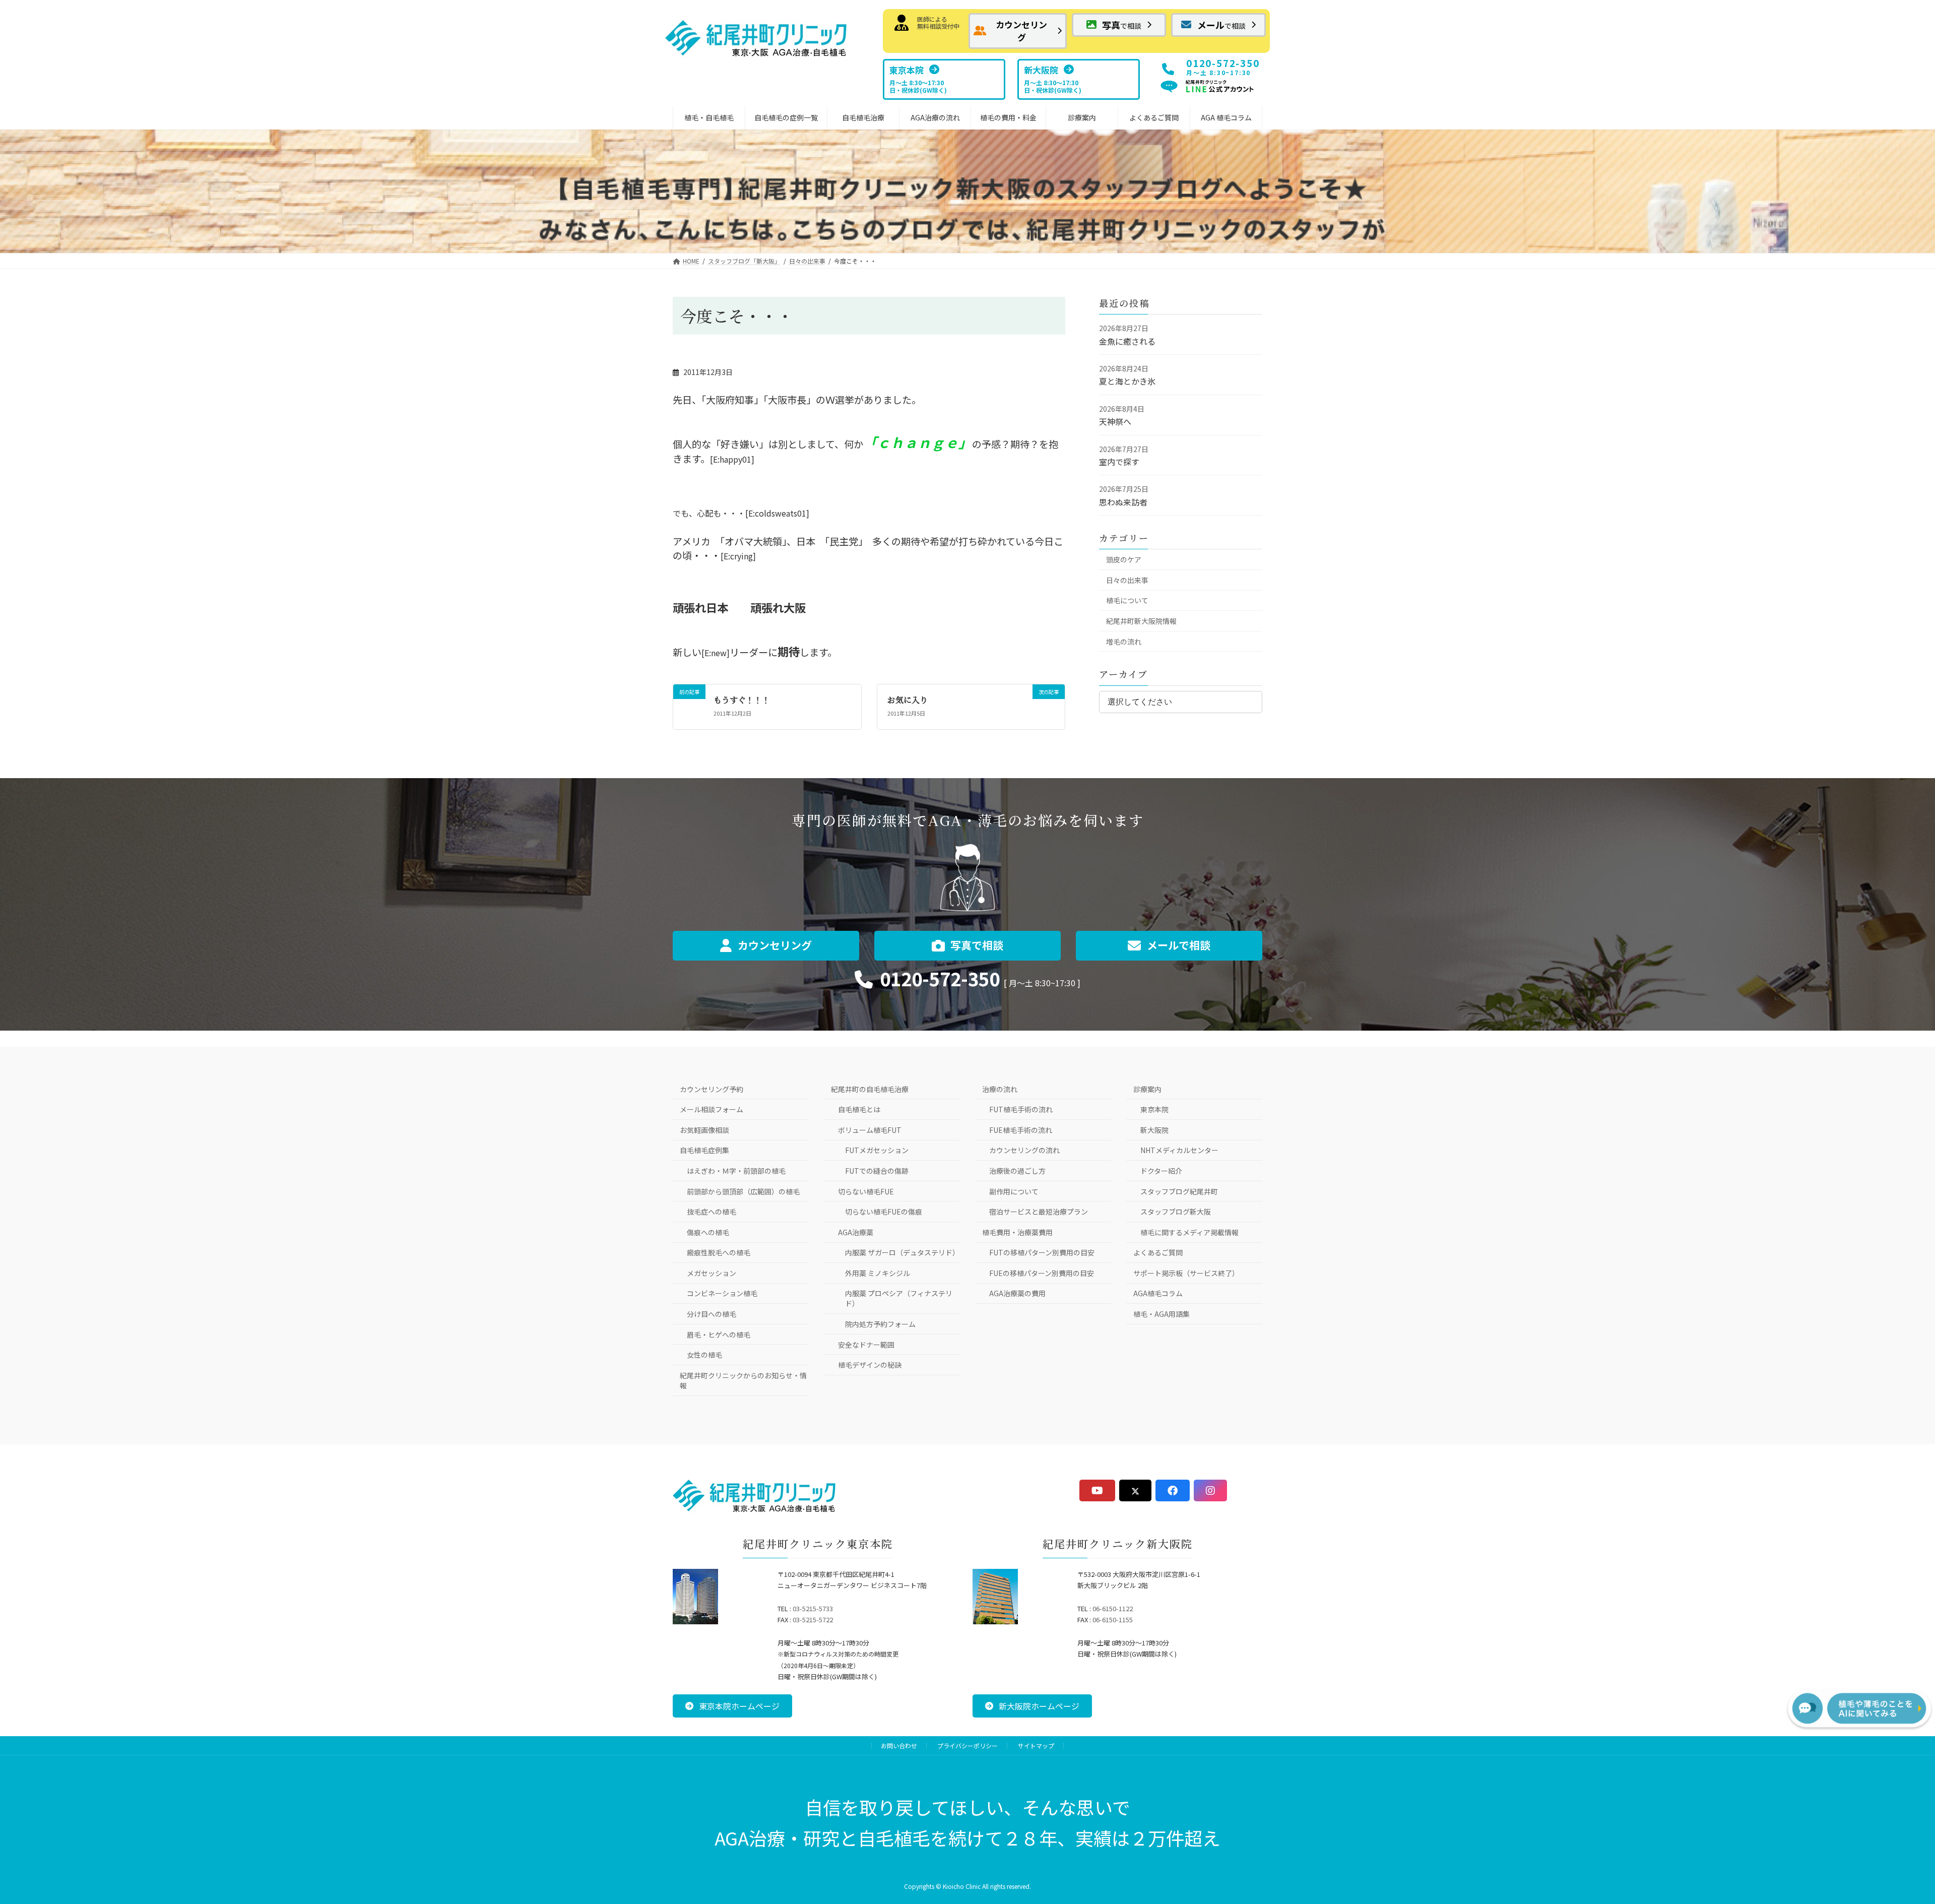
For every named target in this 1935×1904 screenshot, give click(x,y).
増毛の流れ (1124, 642)
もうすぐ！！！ (742, 700)
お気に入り (908, 700)
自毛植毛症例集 (704, 1150)
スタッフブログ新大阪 (1176, 1212)
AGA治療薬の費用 (1017, 1293)
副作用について (1014, 1191)
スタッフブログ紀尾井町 (1179, 1191)
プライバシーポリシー (967, 1746)
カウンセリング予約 (712, 1089)
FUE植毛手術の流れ (1021, 1130)
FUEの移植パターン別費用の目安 (1042, 1273)
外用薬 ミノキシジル (878, 1273)
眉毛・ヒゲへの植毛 (719, 1335)
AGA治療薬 (856, 1232)
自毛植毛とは (859, 1109)
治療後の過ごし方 (1017, 1171)
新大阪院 (1154, 1130)
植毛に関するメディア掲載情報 (1189, 1232)
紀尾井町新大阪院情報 (1141, 621)
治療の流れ (1000, 1089)
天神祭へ (1115, 421)
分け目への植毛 (712, 1314)
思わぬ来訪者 (1123, 502)
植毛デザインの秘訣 (870, 1365)
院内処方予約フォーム (880, 1324)
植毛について (1127, 600)
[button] (1018, 31)
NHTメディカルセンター (1179, 1150)
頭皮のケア (1124, 559)
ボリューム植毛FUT (870, 1130)
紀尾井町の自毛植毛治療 (870, 1089)
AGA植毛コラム (1158, 1293)
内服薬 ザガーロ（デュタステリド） (902, 1252)
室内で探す (1119, 462)
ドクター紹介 (1161, 1171)
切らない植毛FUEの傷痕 (884, 1212)
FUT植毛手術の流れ (1021, 1109)
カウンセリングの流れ (1024, 1150)
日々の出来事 (1127, 580)
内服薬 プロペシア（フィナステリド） (899, 1298)
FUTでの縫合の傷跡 (877, 1171)
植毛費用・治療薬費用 (1017, 1232)
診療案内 (1147, 1089)
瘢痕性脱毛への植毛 (719, 1252)
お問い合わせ (899, 1746)
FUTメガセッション (877, 1150)
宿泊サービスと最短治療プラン (1039, 1212)
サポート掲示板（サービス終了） (1186, 1273)
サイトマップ (1036, 1746)
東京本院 (1154, 1109)
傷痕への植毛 (708, 1232)
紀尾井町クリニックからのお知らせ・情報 (743, 1380)
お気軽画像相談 (704, 1130)
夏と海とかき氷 (1127, 381)
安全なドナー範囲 (866, 1345)
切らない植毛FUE (866, 1191)
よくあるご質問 (1158, 1252)
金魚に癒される (1127, 341)
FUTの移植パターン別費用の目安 (1042, 1252)
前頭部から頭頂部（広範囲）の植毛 (743, 1191)
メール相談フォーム (712, 1109)
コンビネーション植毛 (722, 1293)
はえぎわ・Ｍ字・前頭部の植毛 (736, 1171)
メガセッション (712, 1273)
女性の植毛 (704, 1355)
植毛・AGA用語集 (1162, 1314)
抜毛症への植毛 (712, 1212)
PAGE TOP (1882, 1836)
